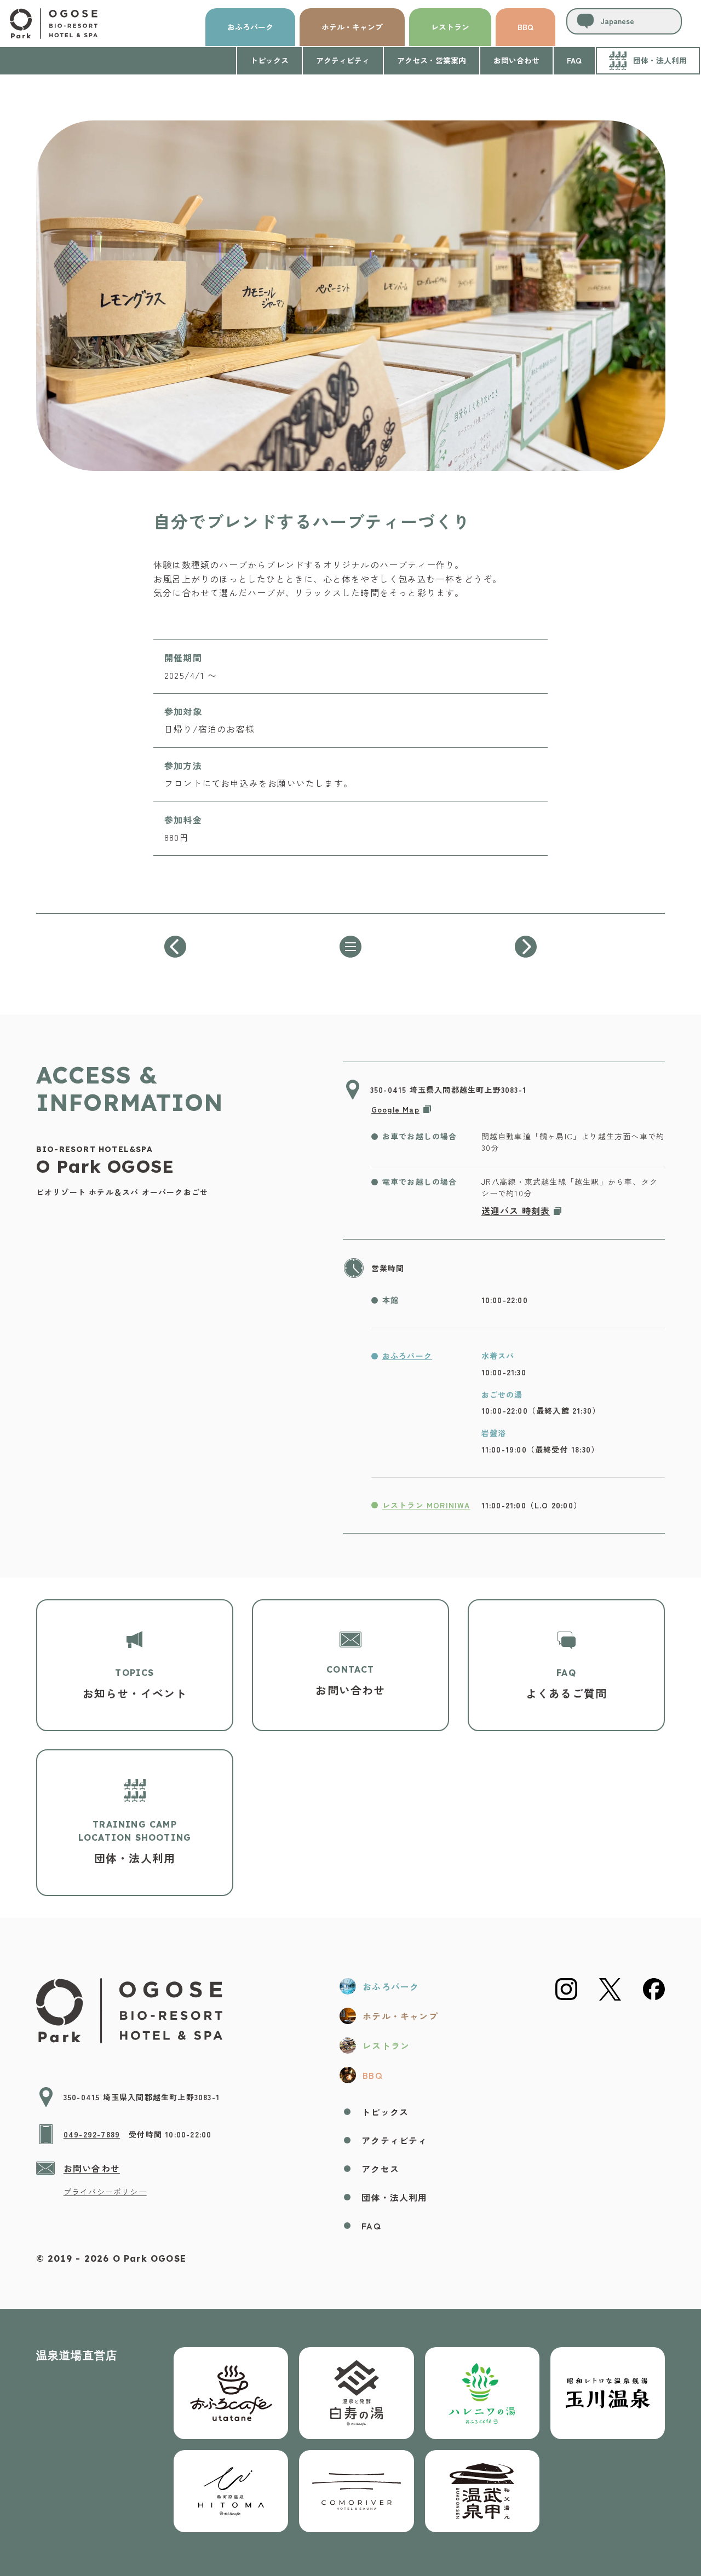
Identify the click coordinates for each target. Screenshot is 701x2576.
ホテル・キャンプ (352, 27)
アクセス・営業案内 (432, 60)
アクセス (380, 2169)
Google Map (395, 1109)
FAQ (574, 60)
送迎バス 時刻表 (516, 1211)
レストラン (450, 27)
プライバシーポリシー (105, 2192)
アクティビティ (343, 60)
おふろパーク (250, 27)
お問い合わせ (516, 60)
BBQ (525, 27)
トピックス (269, 60)
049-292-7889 (92, 2134)
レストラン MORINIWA (426, 1505)
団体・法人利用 (660, 60)
